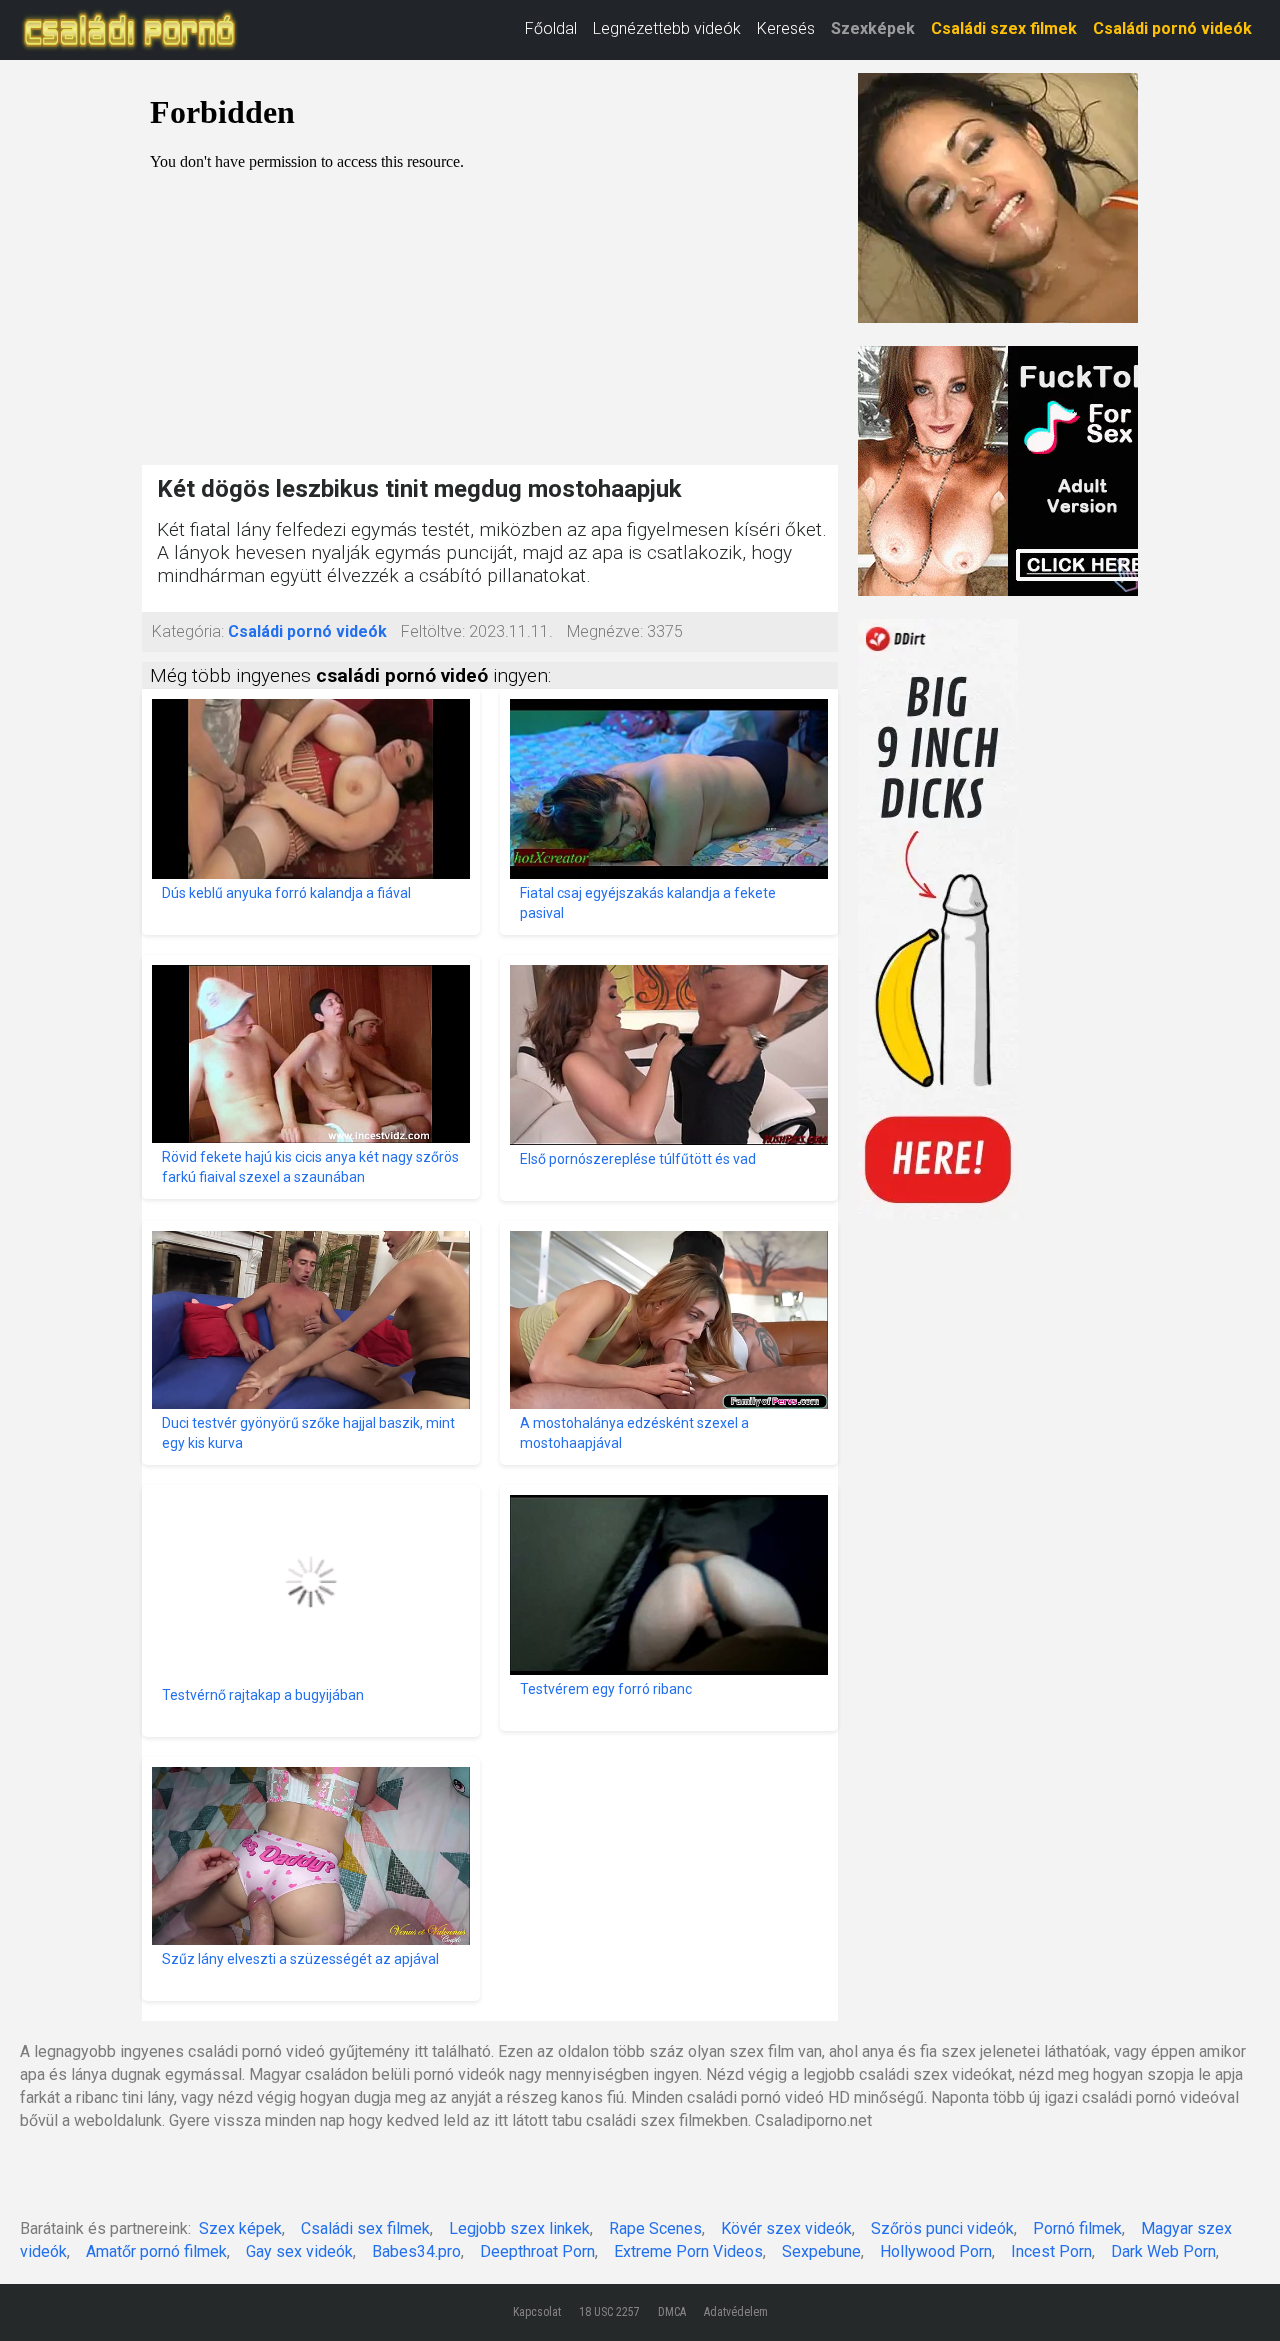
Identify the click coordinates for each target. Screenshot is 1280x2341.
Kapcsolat (537, 2312)
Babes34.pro (416, 2251)
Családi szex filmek (1004, 28)
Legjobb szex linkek (519, 2228)
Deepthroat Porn (537, 2251)
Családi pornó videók (1172, 28)
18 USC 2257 (609, 2312)
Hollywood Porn (936, 2251)
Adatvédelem (736, 2312)
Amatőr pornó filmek (156, 2251)
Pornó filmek (1077, 2228)
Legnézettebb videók (667, 28)
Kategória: (188, 631)
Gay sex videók (299, 2251)
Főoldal (551, 28)
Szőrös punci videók (942, 2228)
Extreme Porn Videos (688, 2251)
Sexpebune (821, 2251)
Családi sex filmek (365, 2228)
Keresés (786, 28)
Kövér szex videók (786, 2228)
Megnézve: (605, 631)
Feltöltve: (433, 631)
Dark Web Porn (1163, 2251)
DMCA (672, 2312)
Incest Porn (1051, 2251)
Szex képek (240, 2228)
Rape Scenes (655, 2228)
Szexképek (873, 28)
